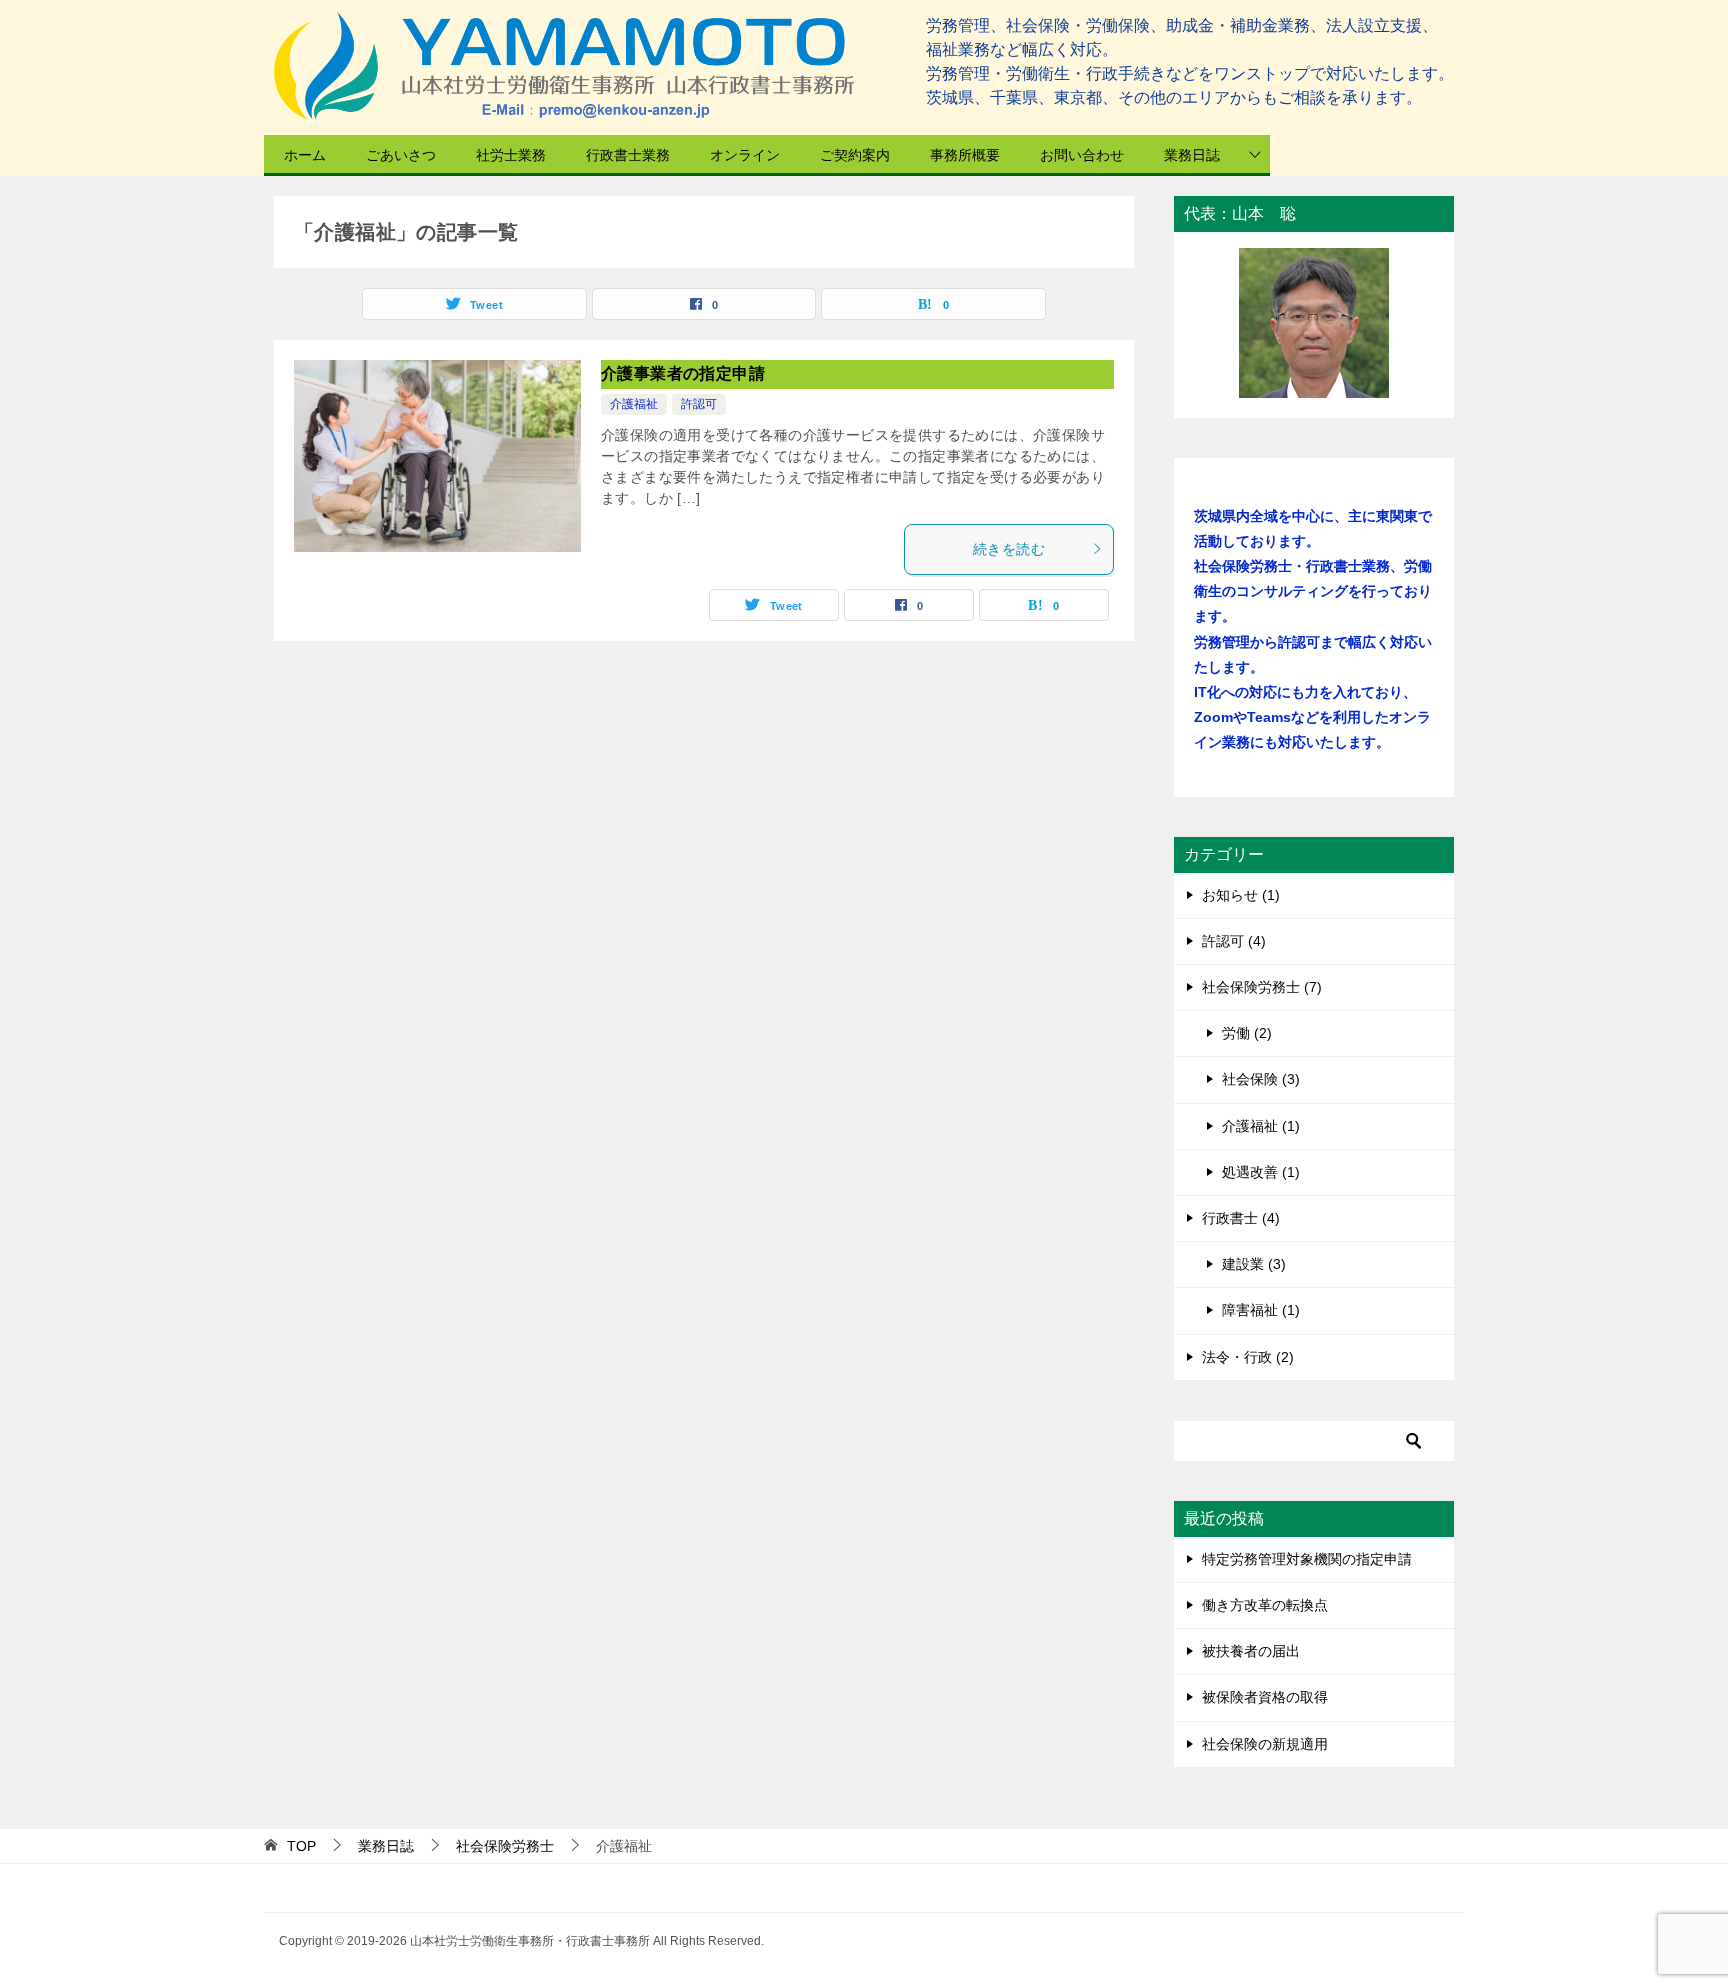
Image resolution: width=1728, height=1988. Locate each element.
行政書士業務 (628, 155)
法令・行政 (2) (1248, 1357)
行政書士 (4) (1241, 1218)
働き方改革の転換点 (1265, 1605)
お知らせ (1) (1241, 895)
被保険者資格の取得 (1265, 1697)
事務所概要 (965, 155)
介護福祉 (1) (1261, 1126)
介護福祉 (634, 404)
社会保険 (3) (1261, 1079)
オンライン (745, 155)
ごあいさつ (401, 155)
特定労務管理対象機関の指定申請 (1307, 1559)
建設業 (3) (1254, 1264)
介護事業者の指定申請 (683, 373)
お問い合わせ (1082, 155)
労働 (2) (1247, 1033)
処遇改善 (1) (1261, 1172)
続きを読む (1009, 549)
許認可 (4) (1234, 941)
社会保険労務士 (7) (1262, 987)
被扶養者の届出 (1251, 1651)
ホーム (305, 155)
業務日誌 (1192, 155)
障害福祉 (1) (1261, 1310)
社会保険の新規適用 (1265, 1744)
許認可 (699, 404)
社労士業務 (511, 155)
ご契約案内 (855, 155)
